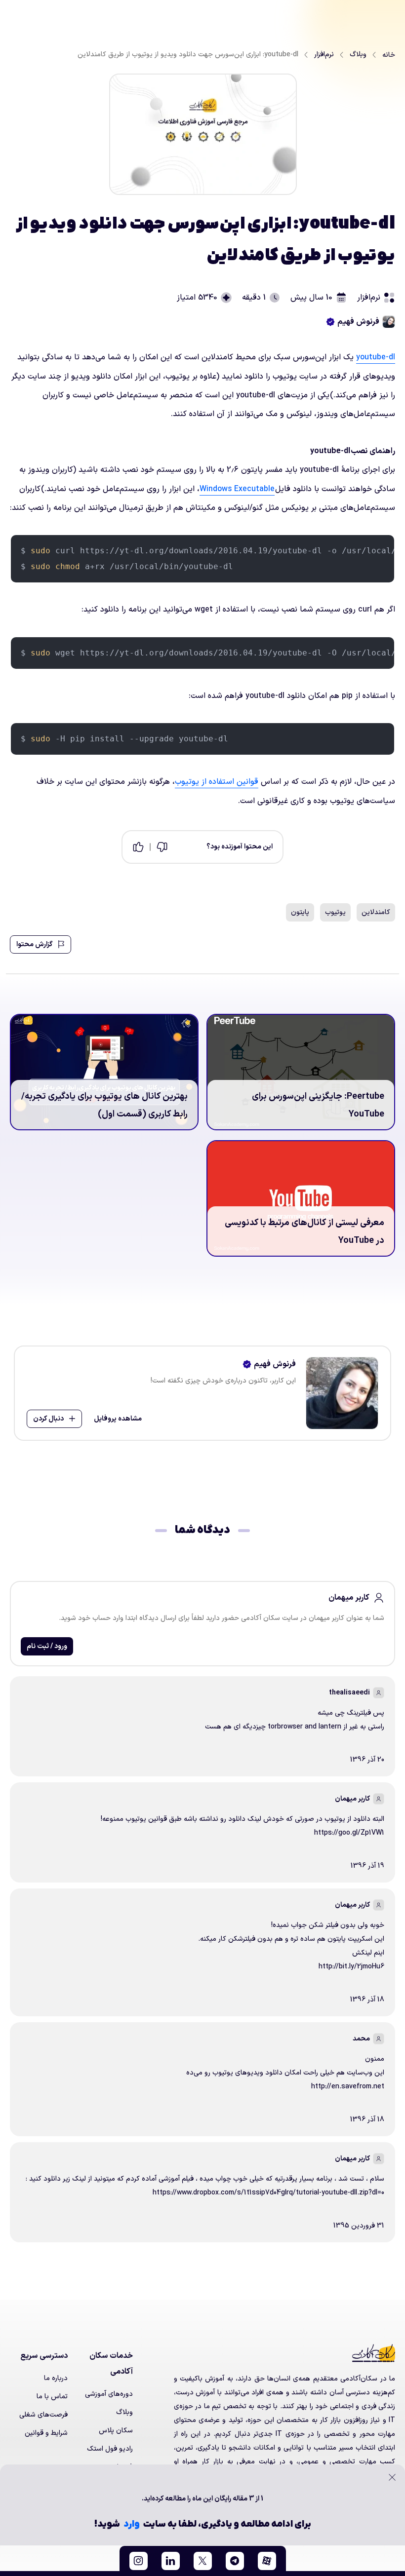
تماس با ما (52, 2397)
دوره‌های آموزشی (109, 2394)
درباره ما (56, 2378)
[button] (267, 2561)
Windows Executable (237, 489)
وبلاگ (124, 2412)
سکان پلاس (116, 2431)
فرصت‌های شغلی (43, 2415)
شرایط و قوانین (46, 2433)
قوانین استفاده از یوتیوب (217, 782)
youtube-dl (376, 357)
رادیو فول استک (110, 2449)
